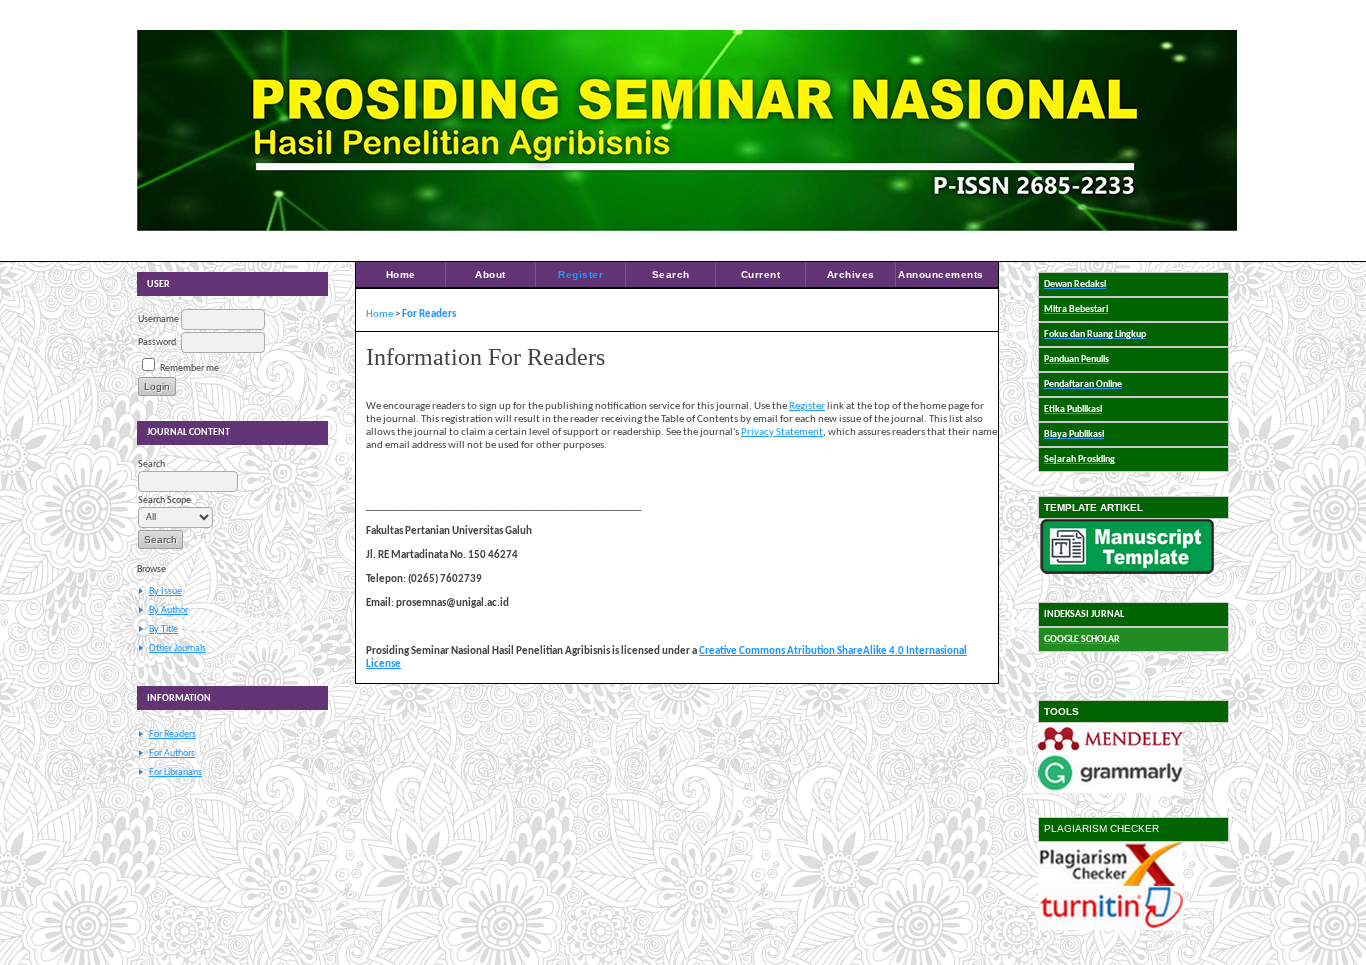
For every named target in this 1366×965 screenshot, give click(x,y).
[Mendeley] (1110, 750)
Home (401, 274)
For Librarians (175, 772)
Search (671, 274)
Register (580, 274)
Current (761, 274)
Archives (851, 274)
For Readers (172, 734)
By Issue (165, 591)
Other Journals (177, 648)
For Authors (172, 753)
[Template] (1127, 571)
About (490, 274)
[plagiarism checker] (1110, 883)
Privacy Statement (782, 432)
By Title (163, 629)
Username (158, 319)
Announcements (941, 274)
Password (157, 342)
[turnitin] (1110, 927)
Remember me (189, 368)
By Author (168, 610)
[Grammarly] (1110, 790)
